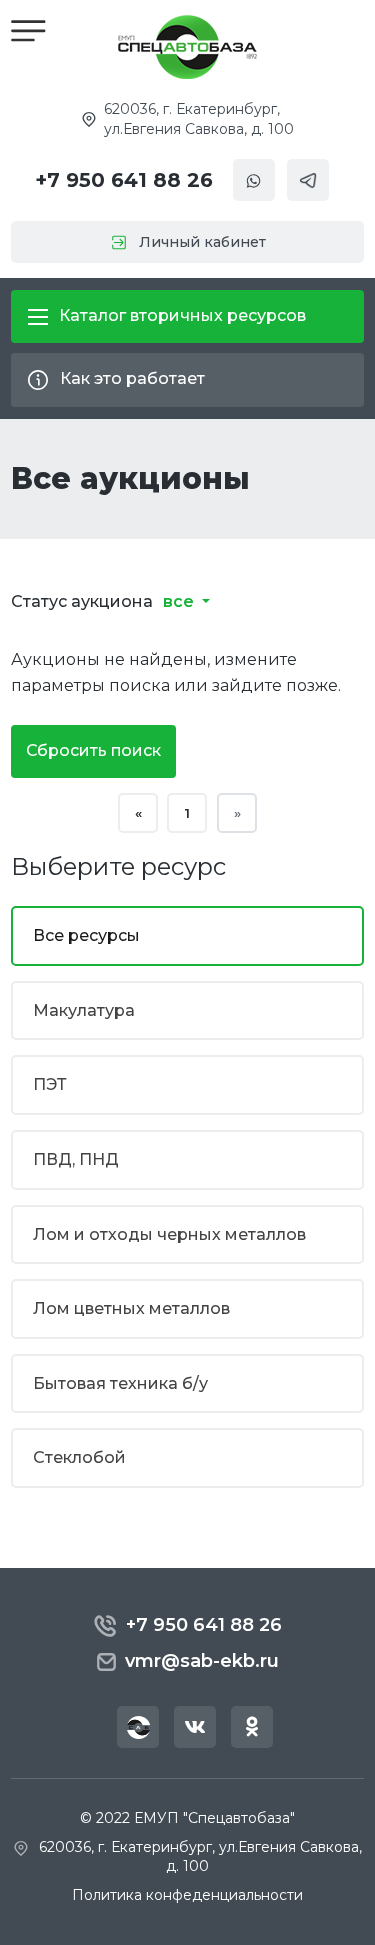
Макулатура (84, 1010)
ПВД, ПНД (76, 1159)
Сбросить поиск (93, 750)
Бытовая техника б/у (120, 1383)
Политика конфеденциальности (187, 1895)
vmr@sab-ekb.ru (202, 1661)
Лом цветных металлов (131, 1308)
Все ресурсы (86, 935)
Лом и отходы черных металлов (169, 1234)
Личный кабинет (202, 242)
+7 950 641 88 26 (124, 180)
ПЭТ (50, 1084)
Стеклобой (79, 1457)
